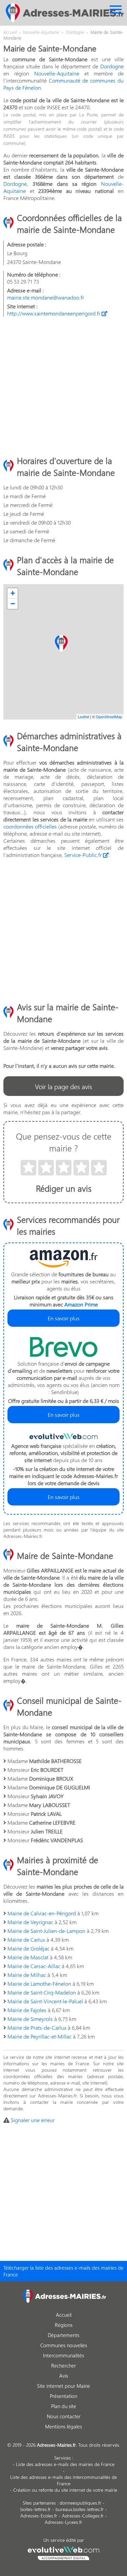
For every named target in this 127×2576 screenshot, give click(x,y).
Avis (64, 2376)
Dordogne (112, 66)
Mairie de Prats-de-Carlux (37, 2028)
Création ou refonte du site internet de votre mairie (65, 2490)
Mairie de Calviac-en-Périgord (42, 1913)
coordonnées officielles (30, 826)
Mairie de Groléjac (28, 1948)
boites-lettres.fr (36, 2509)
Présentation (63, 2396)
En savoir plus (64, 1318)
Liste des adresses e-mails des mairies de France (65, 2464)
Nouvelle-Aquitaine (57, 73)
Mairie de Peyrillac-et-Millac (39, 2036)
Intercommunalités (63, 2355)
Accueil (64, 2315)
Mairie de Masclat (28, 1957)
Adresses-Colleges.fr (83, 2516)
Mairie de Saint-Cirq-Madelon (42, 1992)
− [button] (13, 604)
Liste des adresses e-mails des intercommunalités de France (63, 2480)
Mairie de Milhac (27, 1975)
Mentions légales (63, 2426)
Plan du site (64, 2406)
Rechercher (63, 2365)
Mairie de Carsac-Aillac (34, 1966)
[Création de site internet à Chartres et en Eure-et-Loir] (63, 2552)
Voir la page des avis (63, 1086)
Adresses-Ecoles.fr (39, 2516)
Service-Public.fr (84, 855)
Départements (63, 2335)
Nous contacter (64, 2416)
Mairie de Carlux (26, 1940)
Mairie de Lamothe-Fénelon (39, 1984)
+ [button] (13, 593)
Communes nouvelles (64, 2345)
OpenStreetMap (109, 717)
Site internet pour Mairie (63, 2386)
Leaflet (83, 717)
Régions (64, 2325)
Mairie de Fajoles (27, 2010)
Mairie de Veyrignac (30, 1922)
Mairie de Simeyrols (30, 2019)
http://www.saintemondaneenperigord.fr (54, 313)
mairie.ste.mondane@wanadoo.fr (46, 297)
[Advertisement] (63, 386)
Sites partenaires (39, 2503)
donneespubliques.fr (80, 2503)
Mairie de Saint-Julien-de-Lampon (46, 1931)
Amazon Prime (81, 1304)
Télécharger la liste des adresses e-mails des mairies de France (63, 2271)
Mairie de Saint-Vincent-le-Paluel (45, 2001)
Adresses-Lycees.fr (63, 2522)
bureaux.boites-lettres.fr (80, 2509)
